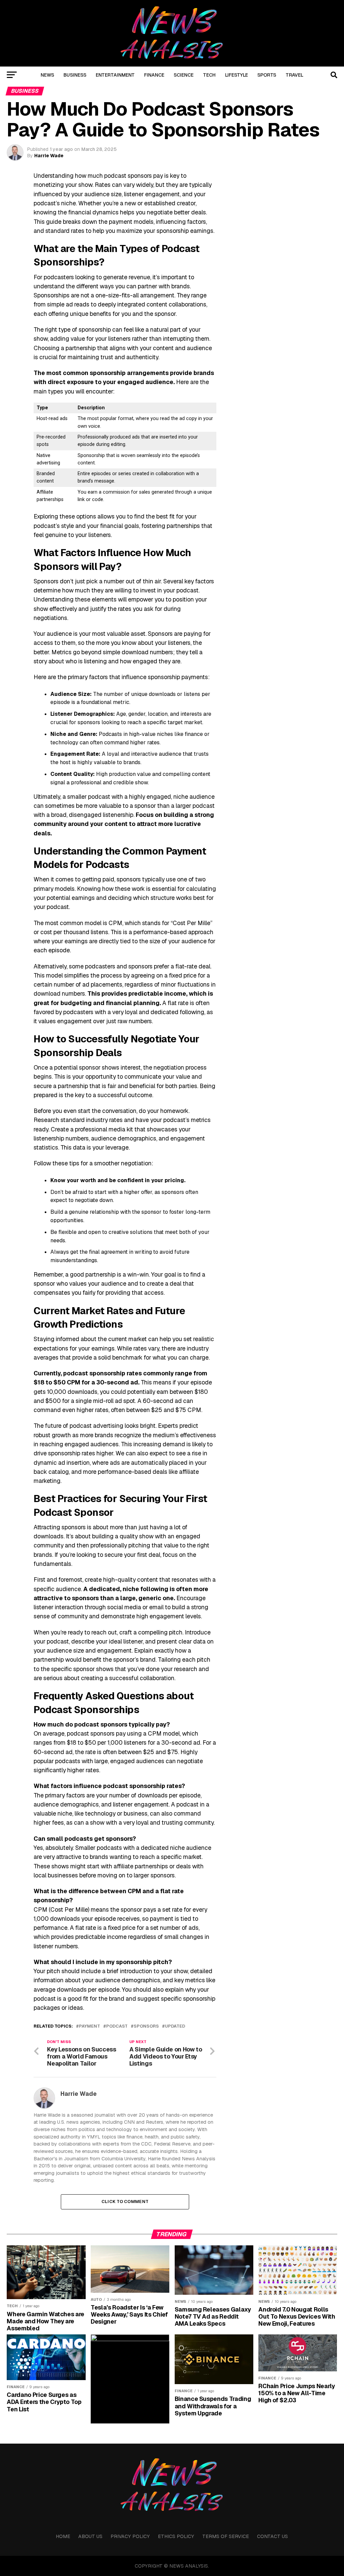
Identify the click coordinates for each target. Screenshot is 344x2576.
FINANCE (154, 75)
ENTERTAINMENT (115, 75)
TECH (209, 75)
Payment (90, 2026)
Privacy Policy (130, 2536)
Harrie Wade (49, 156)
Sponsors (146, 2026)
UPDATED (175, 2026)
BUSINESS (75, 75)
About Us (90, 2536)
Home (63, 2536)
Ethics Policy (176, 2536)
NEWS (47, 75)
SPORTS (267, 75)
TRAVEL (294, 75)
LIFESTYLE (236, 75)
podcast (117, 2026)
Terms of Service (226, 2536)
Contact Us (272, 2536)
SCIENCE (184, 75)
